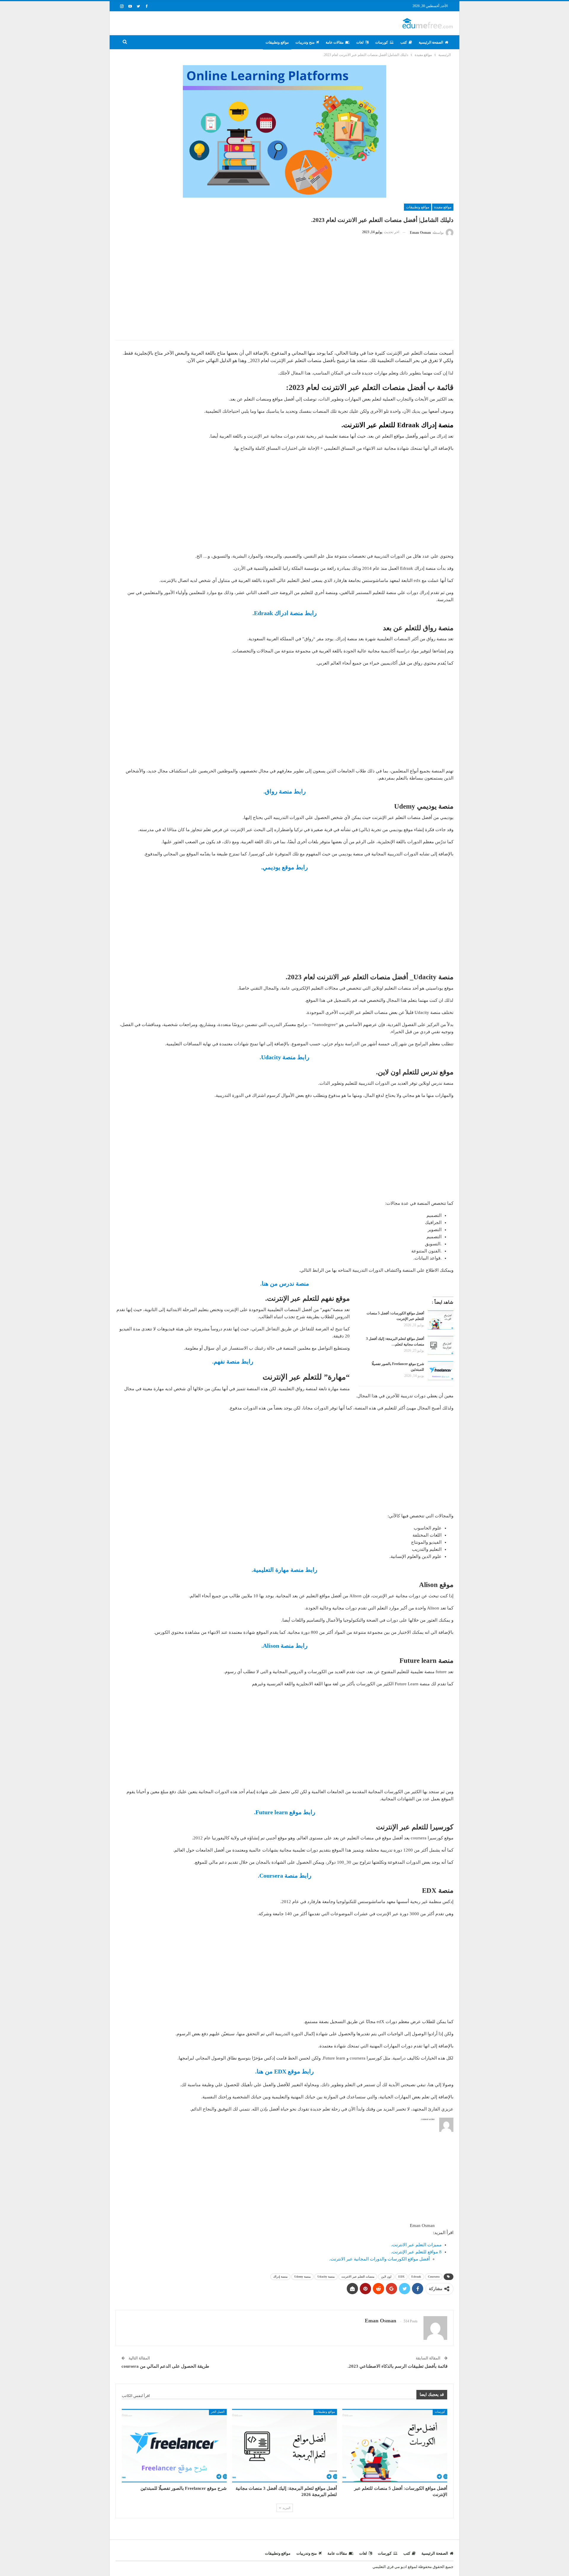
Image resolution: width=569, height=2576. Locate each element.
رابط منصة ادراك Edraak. (285, 613)
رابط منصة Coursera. (285, 1876)
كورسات (382, 42)
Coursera (434, 2277)
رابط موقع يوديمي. (284, 867)
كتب (404, 42)
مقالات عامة (335, 42)
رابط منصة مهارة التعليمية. (284, 1570)
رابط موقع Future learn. (285, 1812)
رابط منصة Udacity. (284, 1057)
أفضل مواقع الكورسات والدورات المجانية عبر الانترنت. (379, 2259)
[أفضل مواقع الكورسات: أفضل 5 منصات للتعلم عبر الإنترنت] (441, 1320)
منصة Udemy (302, 2277)
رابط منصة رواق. (285, 791)
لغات (360, 42)
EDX (401, 2277)
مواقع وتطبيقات (277, 42)
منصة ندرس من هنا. (285, 1284)
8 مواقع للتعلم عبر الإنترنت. (416, 2252)
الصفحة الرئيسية (431, 42)
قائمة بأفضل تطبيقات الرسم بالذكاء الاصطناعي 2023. (398, 2366)
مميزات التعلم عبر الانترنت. (416, 2245)
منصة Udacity (326, 2277)
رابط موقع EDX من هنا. (284, 2071)
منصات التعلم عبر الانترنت (358, 2277)
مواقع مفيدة (443, 207)
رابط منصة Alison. (284, 1646)
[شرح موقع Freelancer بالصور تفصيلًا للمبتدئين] (441, 1371)
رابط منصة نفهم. (233, 1361)
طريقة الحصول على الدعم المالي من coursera (165, 2366)
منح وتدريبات (305, 42)
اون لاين (386, 2277)
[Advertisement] (284, 293)
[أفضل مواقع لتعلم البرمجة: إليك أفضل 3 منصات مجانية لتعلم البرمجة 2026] (441, 1345)
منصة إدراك (280, 2277)
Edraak (416, 2277)
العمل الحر (218, 2412)
